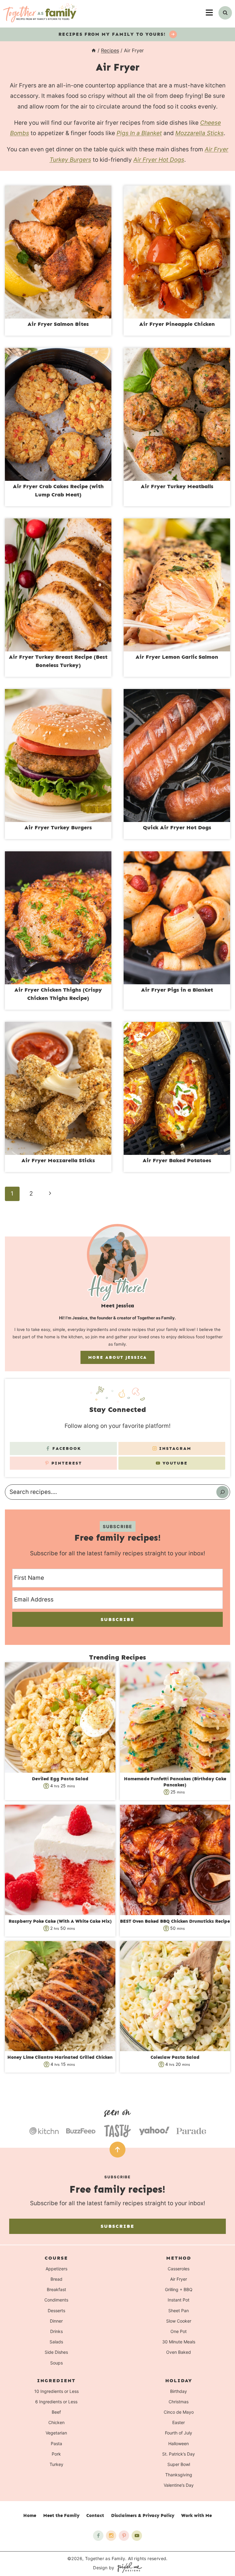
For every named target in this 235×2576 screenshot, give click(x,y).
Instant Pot (179, 2300)
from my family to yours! (113, 34)
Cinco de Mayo (179, 2412)
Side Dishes (56, 2352)
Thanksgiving (179, 2475)
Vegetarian (56, 2433)
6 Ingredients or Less (56, 2402)
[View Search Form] (225, 13)
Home (30, 2515)
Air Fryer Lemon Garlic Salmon (177, 657)
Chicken (56, 2422)
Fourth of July (179, 2433)
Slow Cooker (179, 2321)
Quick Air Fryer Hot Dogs (177, 827)
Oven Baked (179, 2352)
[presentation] (58, 252)
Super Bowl (179, 2464)
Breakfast (56, 2289)
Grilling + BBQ (179, 2289)
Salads (56, 2342)
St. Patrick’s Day (179, 2454)
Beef (56, 2412)
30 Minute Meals (179, 2342)
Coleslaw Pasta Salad (175, 2057)
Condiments (56, 2300)
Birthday (179, 2391)
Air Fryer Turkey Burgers (58, 827)
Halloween (179, 2443)
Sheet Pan (179, 2311)
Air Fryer (179, 2279)
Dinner (56, 2321)
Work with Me (196, 2515)
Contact (95, 2515)
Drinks (56, 2331)
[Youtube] (137, 2536)
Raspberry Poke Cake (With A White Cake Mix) (60, 1921)
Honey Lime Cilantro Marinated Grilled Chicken (60, 2057)
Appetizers (56, 2269)
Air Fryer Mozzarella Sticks (58, 1160)
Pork (56, 2454)
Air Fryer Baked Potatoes (177, 1160)
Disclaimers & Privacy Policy (143, 2515)
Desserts (56, 2311)
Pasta (56, 2443)
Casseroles (179, 2269)
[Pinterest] (124, 2536)
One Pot (179, 2331)
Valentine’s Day (179, 2485)
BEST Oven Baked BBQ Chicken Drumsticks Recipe (175, 1921)
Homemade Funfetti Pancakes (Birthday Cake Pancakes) (175, 1782)
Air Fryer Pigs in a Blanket (177, 990)
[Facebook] (98, 2536)
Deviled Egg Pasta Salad (60, 1779)
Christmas (179, 2402)
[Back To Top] (117, 2150)
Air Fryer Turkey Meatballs (177, 486)
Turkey (56, 2464)
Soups (56, 2363)
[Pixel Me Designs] (128, 2568)
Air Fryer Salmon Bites (58, 324)
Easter (179, 2422)
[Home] (94, 50)
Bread (56, 2279)
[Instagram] (111, 2536)
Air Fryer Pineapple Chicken (177, 324)
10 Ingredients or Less (56, 2391)
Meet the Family (61, 2515)
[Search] (222, 1492)
